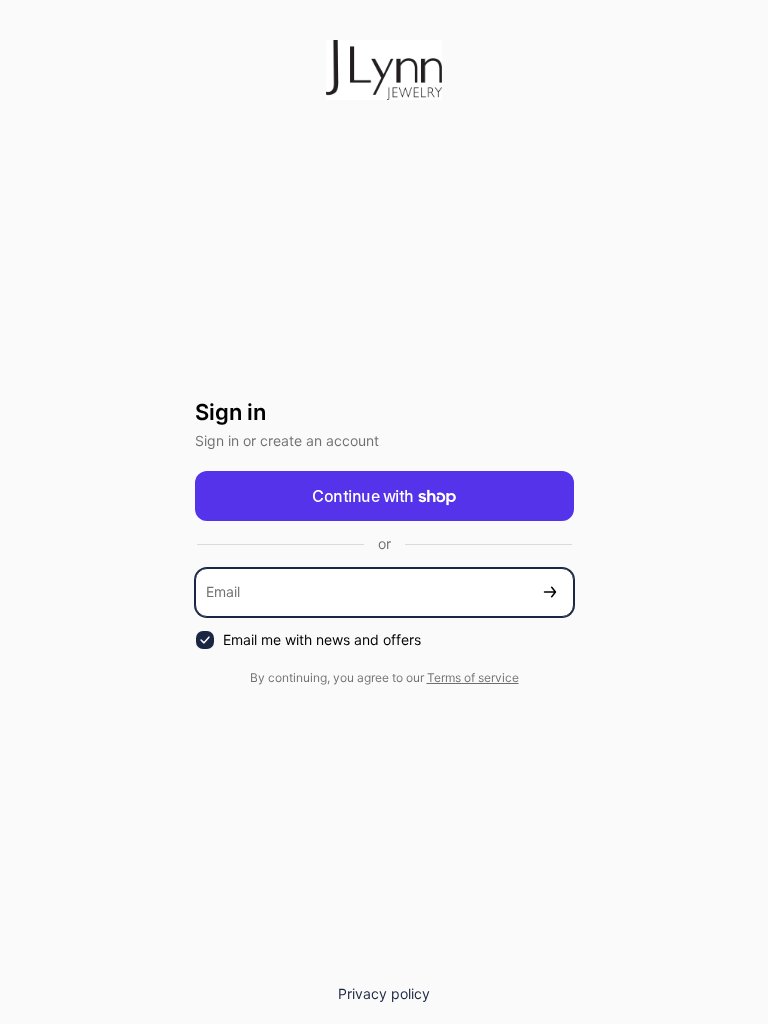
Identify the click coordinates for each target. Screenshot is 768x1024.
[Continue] (550, 592)
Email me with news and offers (322, 639)
